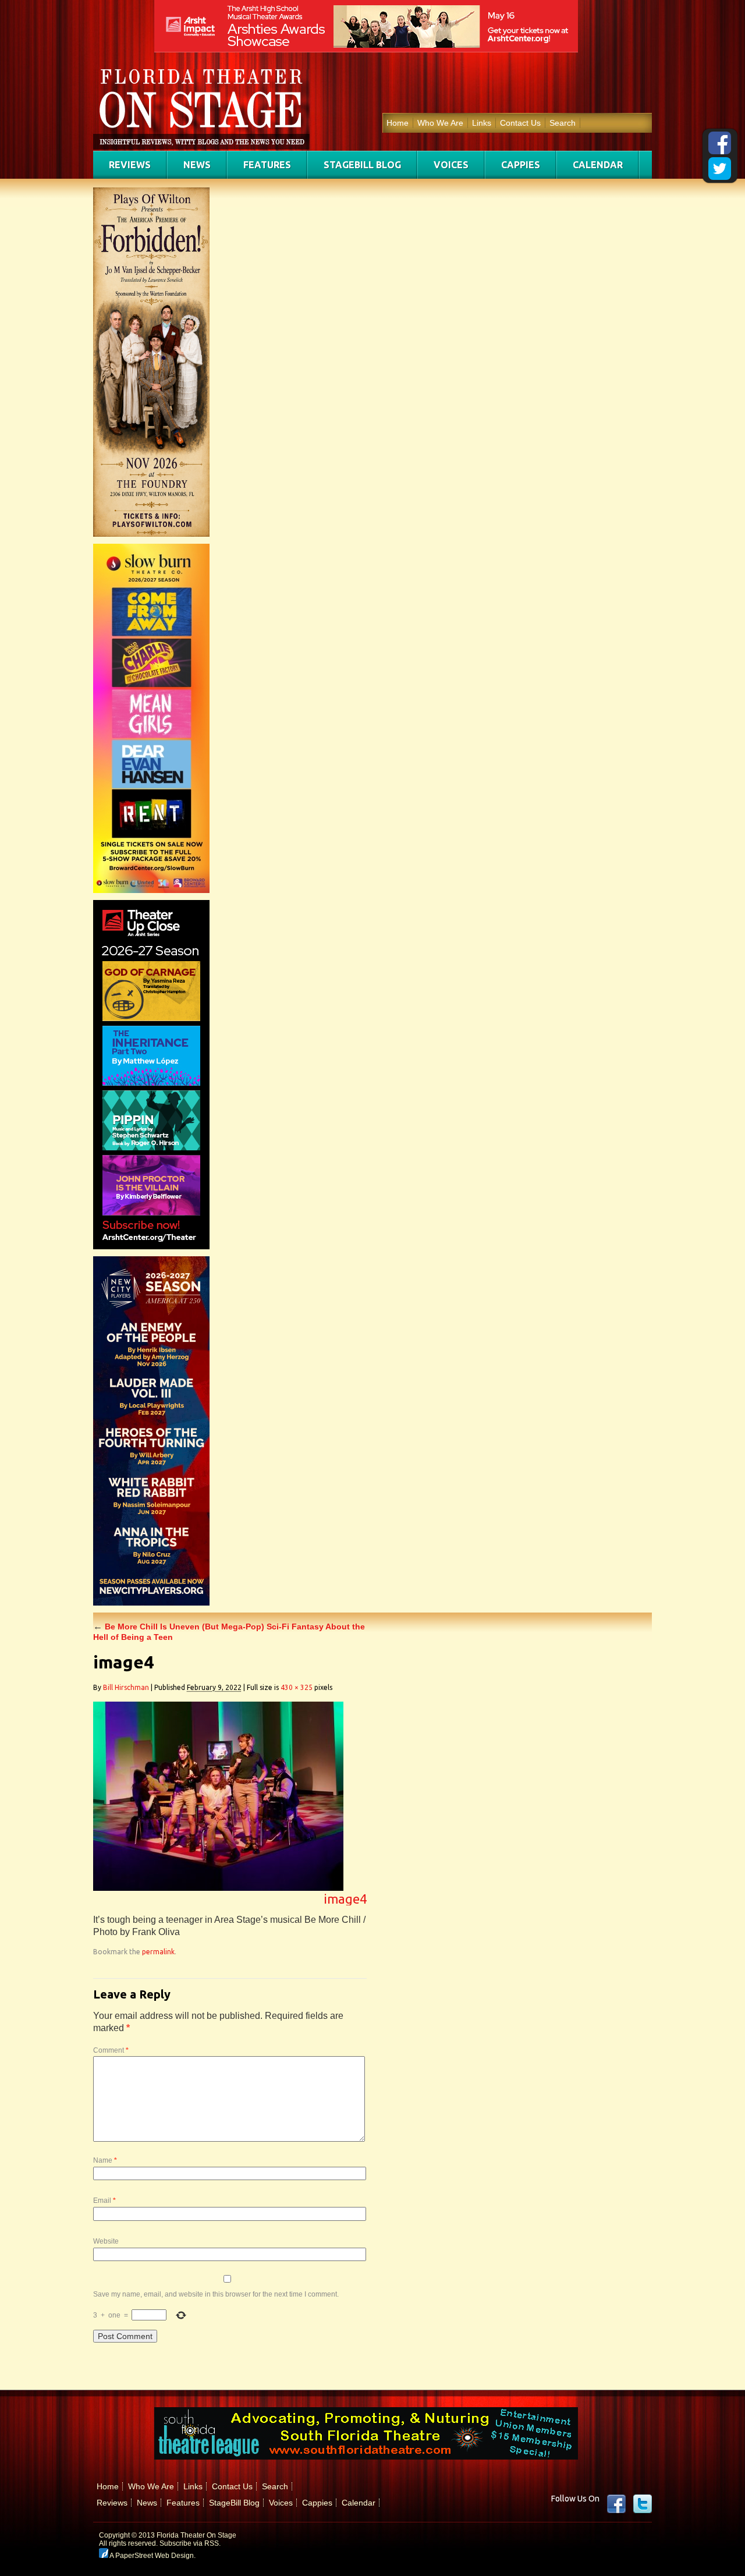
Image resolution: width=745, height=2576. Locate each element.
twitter (643, 2504)
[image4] (218, 1888)
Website (106, 2241)
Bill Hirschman (126, 1687)
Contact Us (520, 123)
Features (267, 165)
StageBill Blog (362, 165)
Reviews (130, 165)
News (197, 165)
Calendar (598, 165)
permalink (158, 1952)
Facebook (616, 2504)
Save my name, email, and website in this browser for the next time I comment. (216, 2294)
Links (482, 123)
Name (105, 2160)
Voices (451, 165)
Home (398, 123)
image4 (345, 1899)
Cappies (521, 165)
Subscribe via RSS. (190, 2543)
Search (563, 123)
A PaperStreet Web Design (151, 2556)
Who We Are (440, 123)
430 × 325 (297, 1687)
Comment (111, 2050)
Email (104, 2201)
